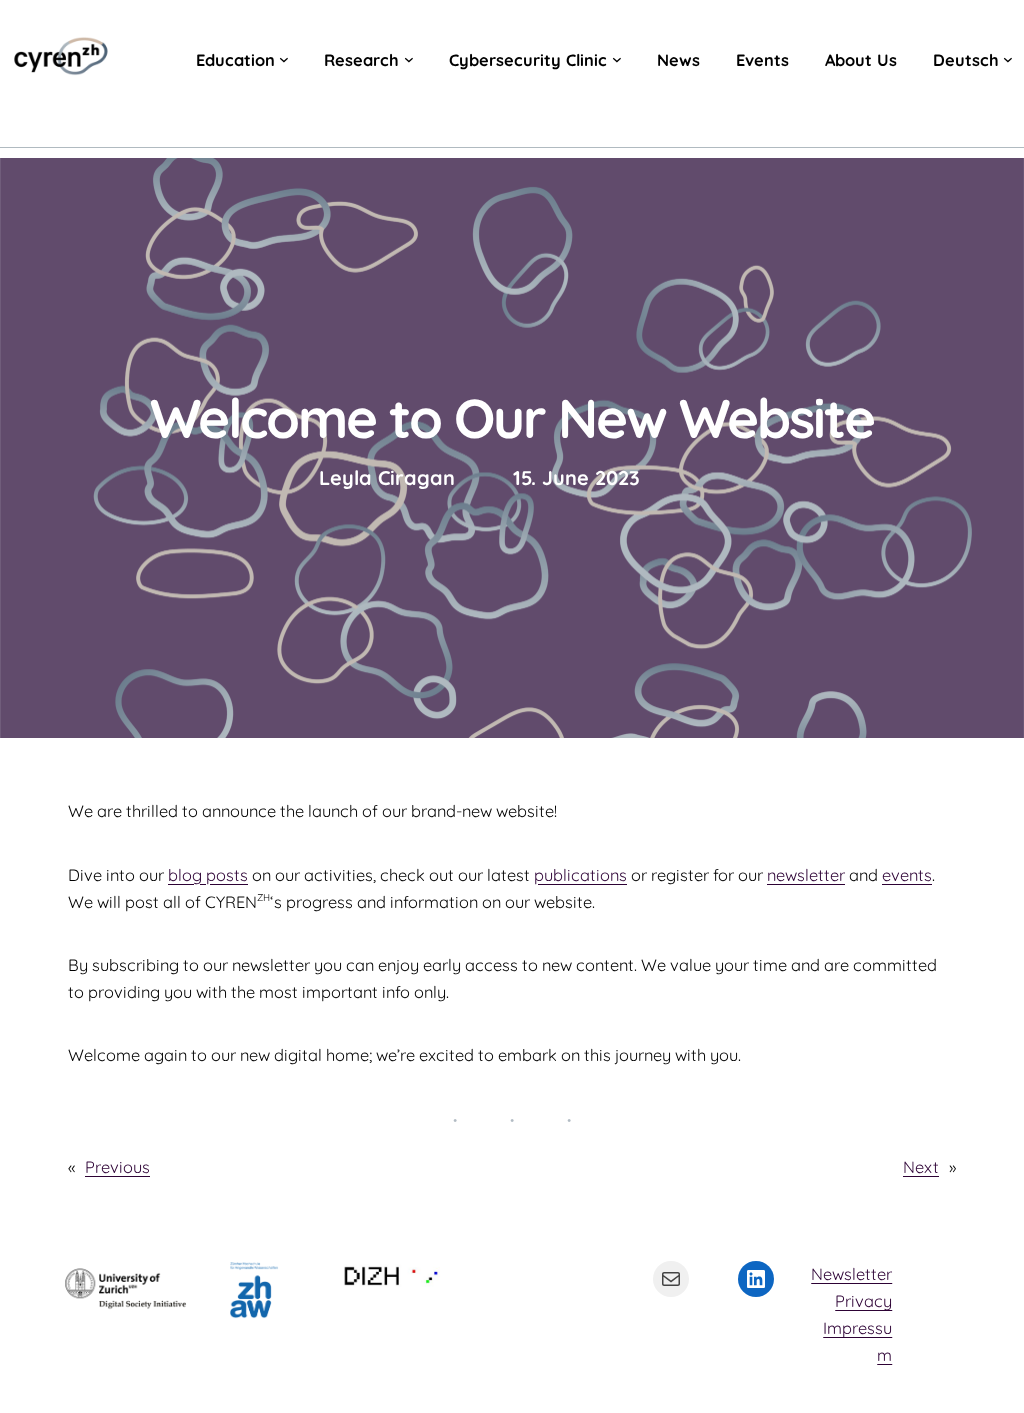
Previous (117, 1167)
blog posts (208, 875)
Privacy (863, 1301)
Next (921, 1167)
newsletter (806, 875)
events (907, 875)
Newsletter (851, 1274)
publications (580, 875)
